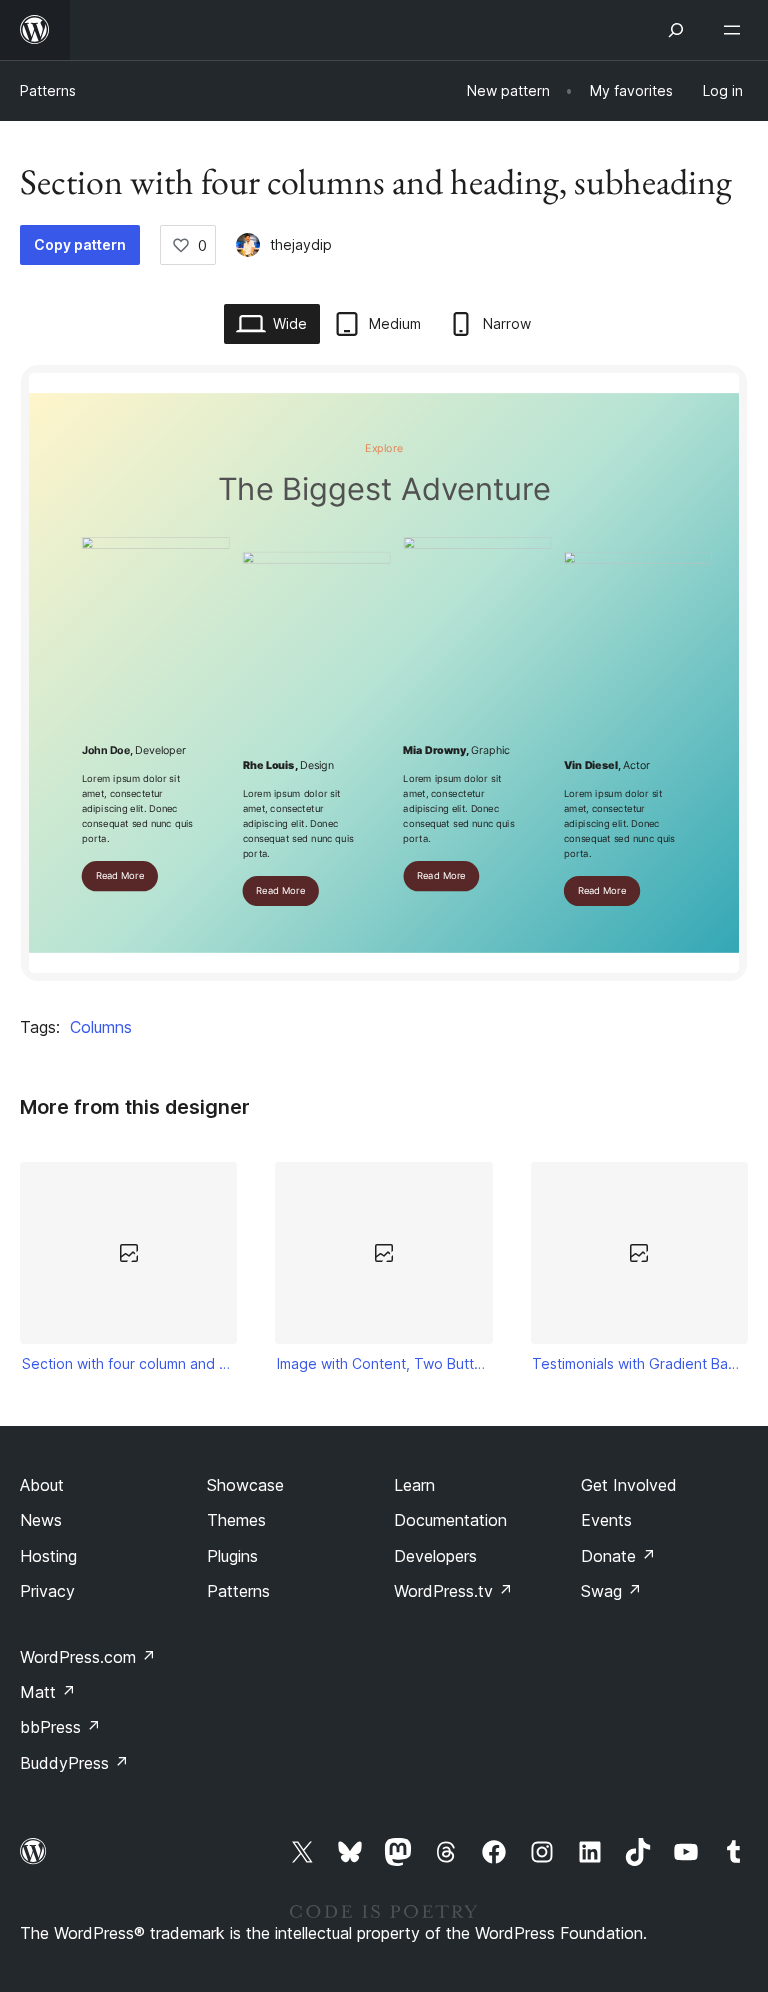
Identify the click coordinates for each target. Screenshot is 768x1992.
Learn (414, 1485)
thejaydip (301, 244)
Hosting (48, 1556)
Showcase (245, 1485)
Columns (101, 1027)
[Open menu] (736, 30)
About (42, 1485)
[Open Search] (676, 30)
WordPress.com (88, 1657)
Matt (48, 1692)
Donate (618, 1556)
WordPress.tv (453, 1591)
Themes (236, 1520)
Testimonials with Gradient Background (639, 1363)
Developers (435, 1556)
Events (606, 1520)
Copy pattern (80, 244)
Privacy (47, 1591)
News (41, 1520)
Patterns (48, 90)
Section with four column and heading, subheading (129, 1363)
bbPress (60, 1727)
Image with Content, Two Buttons (384, 1363)
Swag (611, 1591)
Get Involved (629, 1485)
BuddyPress (74, 1763)
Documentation (450, 1520)
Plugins (232, 1556)
